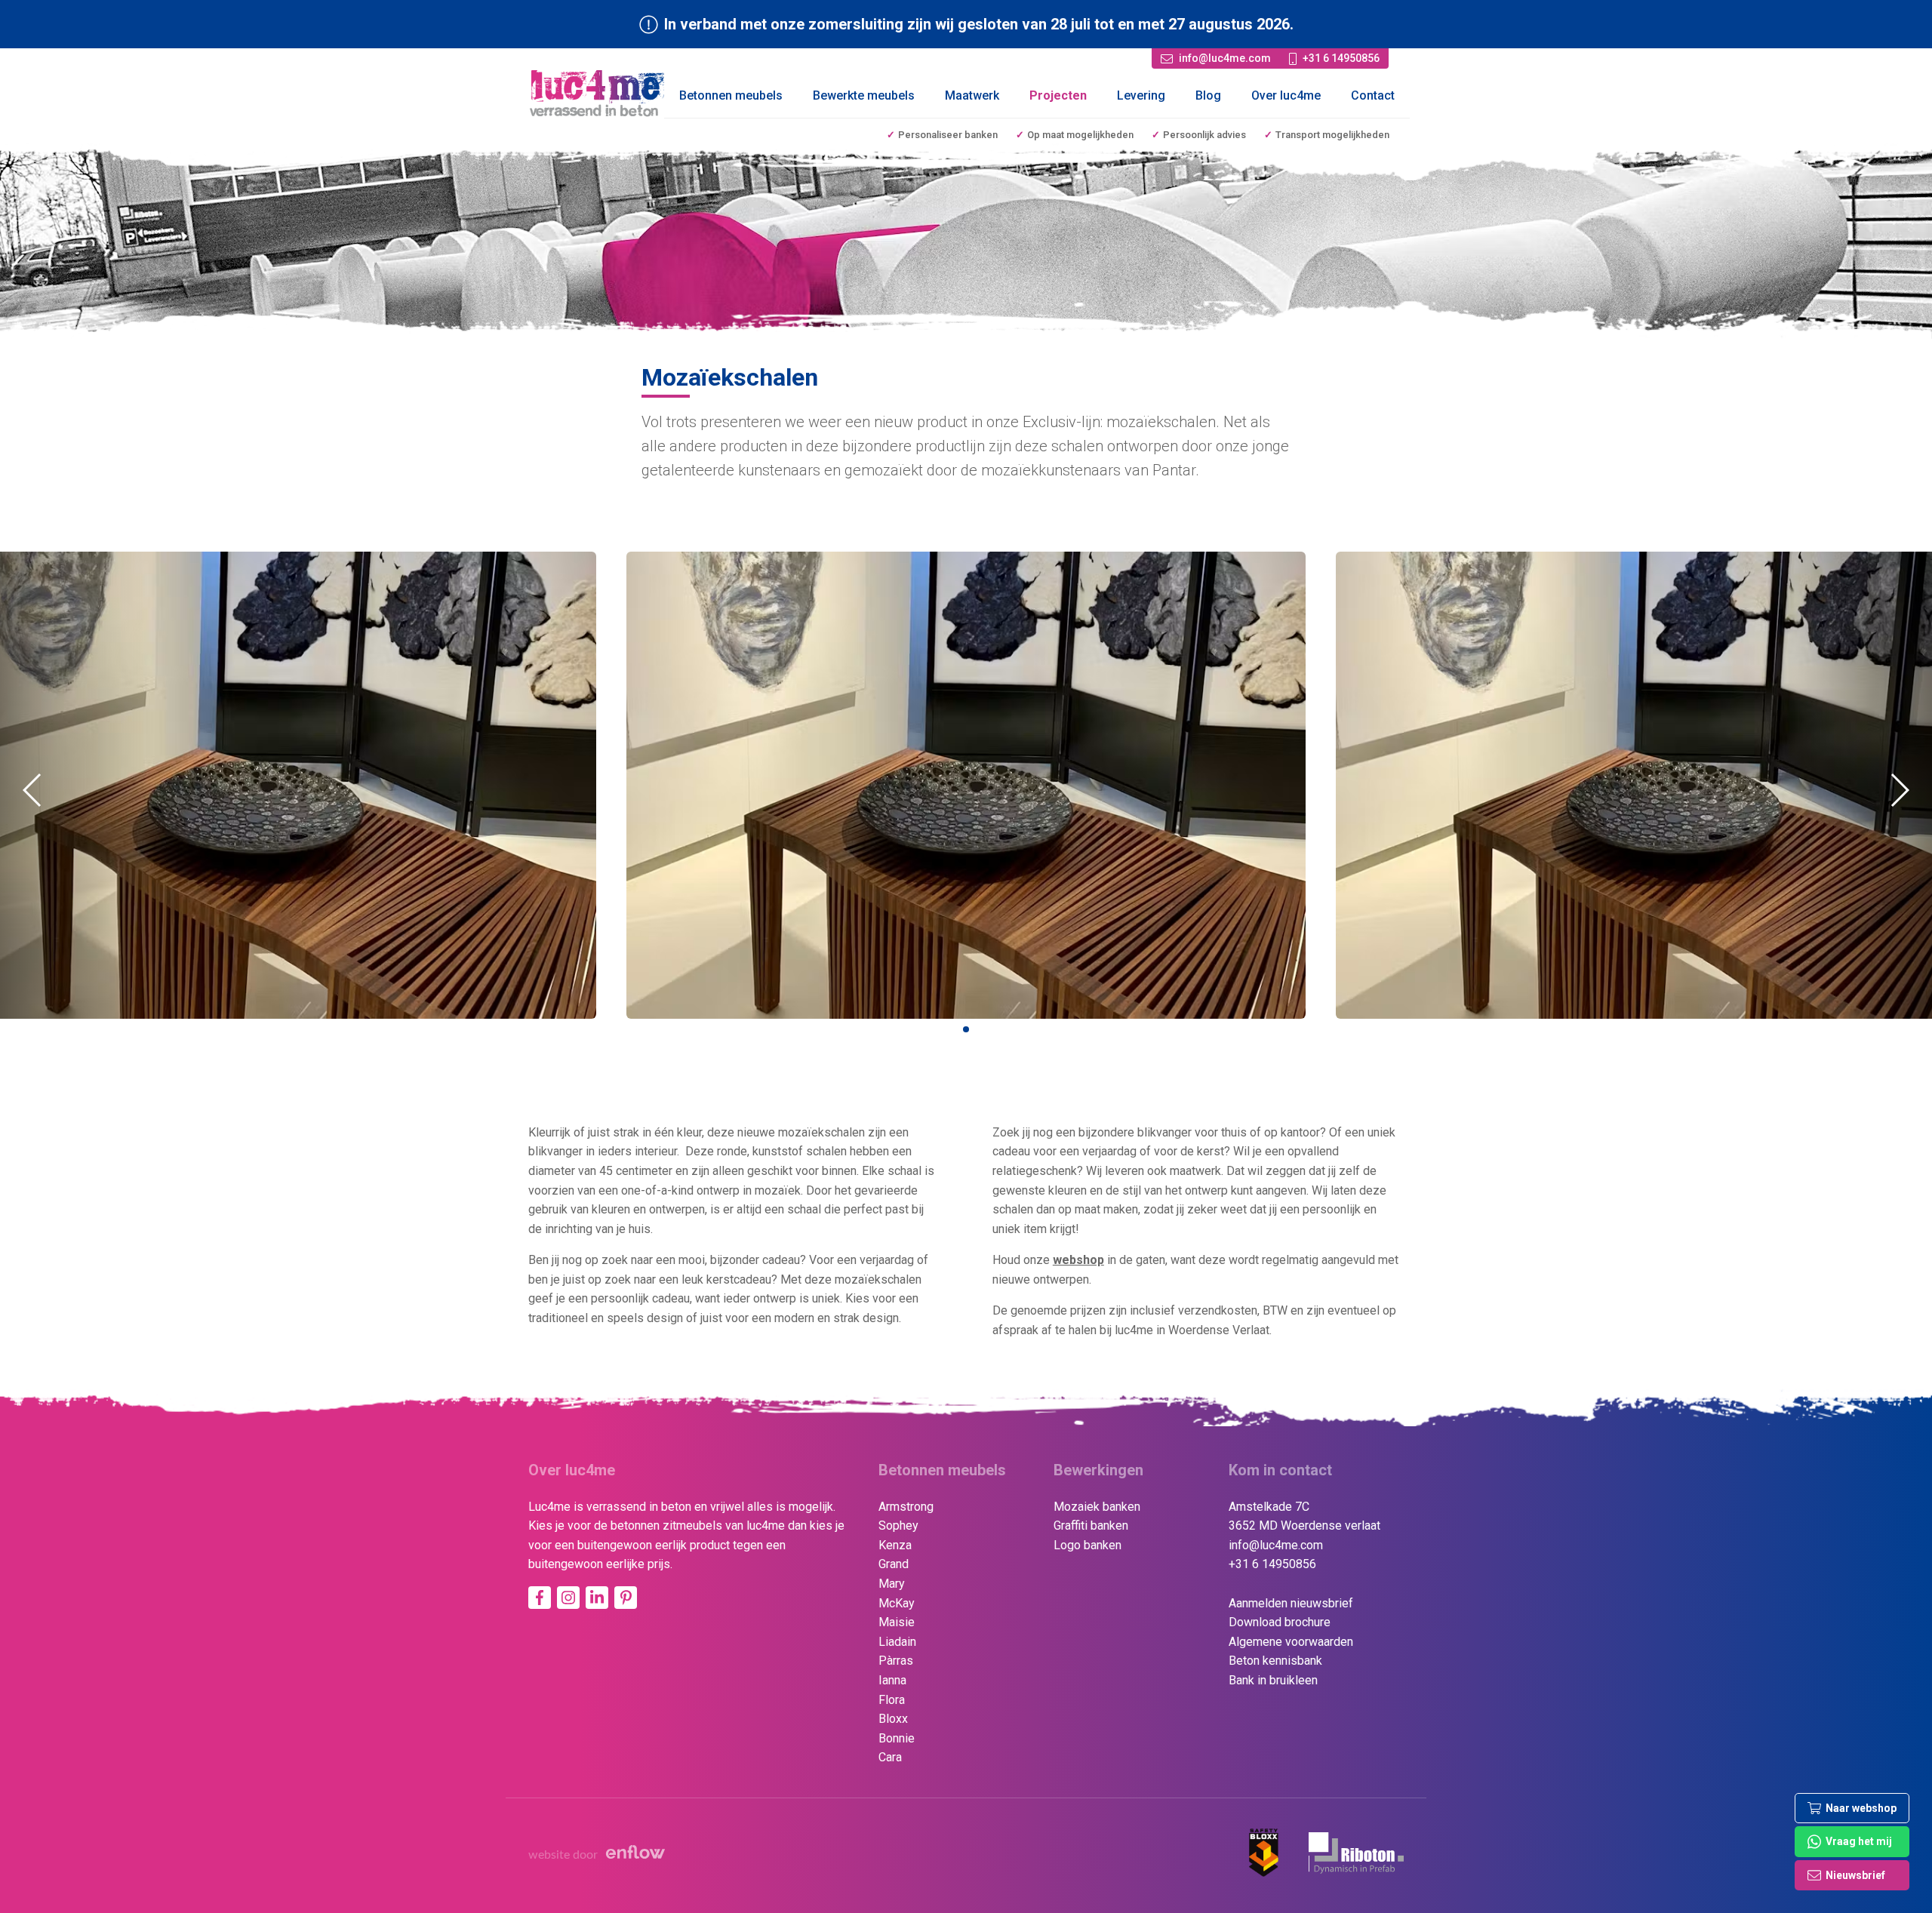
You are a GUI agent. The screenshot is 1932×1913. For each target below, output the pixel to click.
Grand (894, 1564)
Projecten (1058, 95)
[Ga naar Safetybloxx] (1264, 1853)
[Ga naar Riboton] (1356, 1853)
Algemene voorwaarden (1291, 1642)
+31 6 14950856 (1272, 1564)
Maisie (897, 1622)
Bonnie (897, 1738)
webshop (1078, 1260)
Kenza (895, 1545)
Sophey (898, 1525)
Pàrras (896, 1661)
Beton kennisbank (1275, 1661)
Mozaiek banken (1097, 1507)
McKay (897, 1603)
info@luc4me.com (1276, 1545)
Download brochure (1280, 1622)
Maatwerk (972, 95)
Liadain (897, 1642)
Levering (1141, 95)
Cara (890, 1757)
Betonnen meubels (731, 95)
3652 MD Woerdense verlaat (1304, 1525)
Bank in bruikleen (1273, 1680)
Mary (892, 1584)
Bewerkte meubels (864, 95)
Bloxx (893, 1719)
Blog (1208, 95)
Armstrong (906, 1507)
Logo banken (1088, 1545)
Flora (892, 1700)
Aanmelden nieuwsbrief (1291, 1603)
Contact (1373, 95)
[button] (966, 1029)
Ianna (892, 1680)
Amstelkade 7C (1269, 1507)
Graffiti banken (1091, 1525)
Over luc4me (1286, 95)
